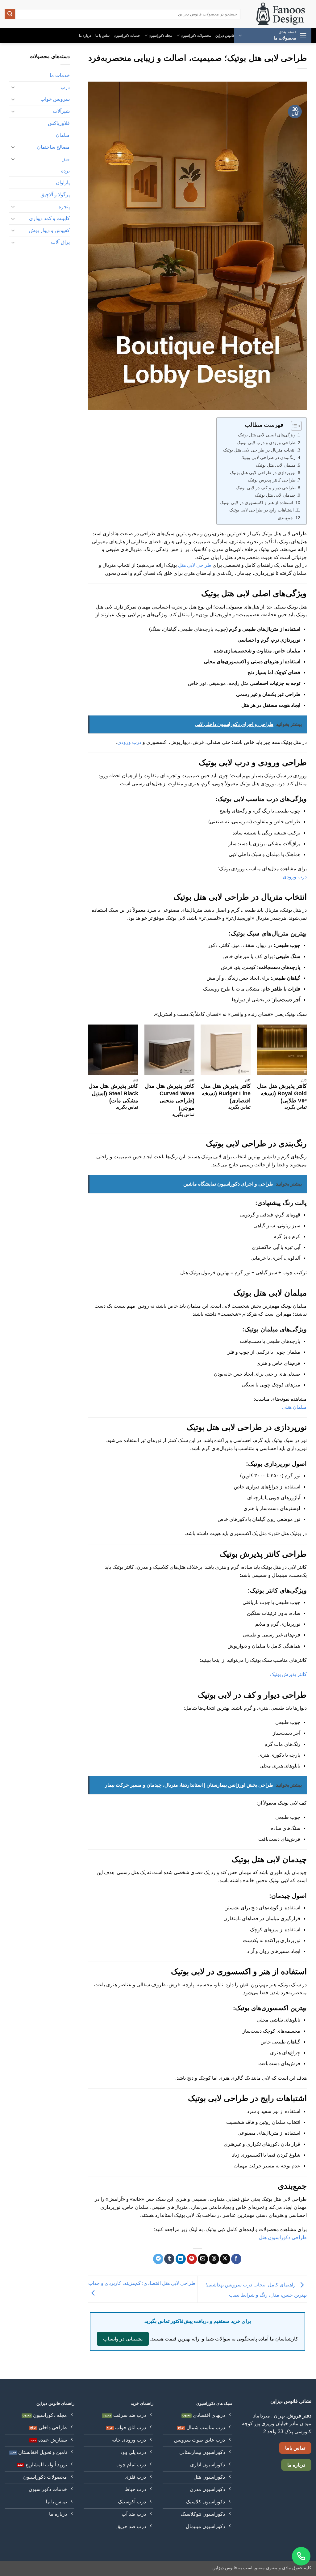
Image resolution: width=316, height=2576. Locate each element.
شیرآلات (61, 111)
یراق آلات (60, 242)
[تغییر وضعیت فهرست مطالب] (293, 426)
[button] (273, 36)
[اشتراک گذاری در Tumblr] (169, 2259)
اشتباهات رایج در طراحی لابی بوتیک (262, 510)
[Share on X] (225, 2259)
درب (65, 87)
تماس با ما (102, 36)
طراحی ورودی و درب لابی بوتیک (266, 443)
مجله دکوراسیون (160, 36)
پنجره (64, 207)
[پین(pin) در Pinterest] (192, 2259)
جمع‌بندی (285, 518)
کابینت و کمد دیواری (49, 218)
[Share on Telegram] (158, 2259)
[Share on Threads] (214, 2259)
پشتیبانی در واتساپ (123, 2339)
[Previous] (306, 1076)
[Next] (89, 1076)
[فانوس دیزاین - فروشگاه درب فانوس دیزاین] (281, 14)
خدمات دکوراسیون (127, 36)
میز (66, 159)
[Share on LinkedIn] (181, 2259)
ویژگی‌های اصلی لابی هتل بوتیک (267, 435)
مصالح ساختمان (53, 147)
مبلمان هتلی (294, 1407)
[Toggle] (13, 87)
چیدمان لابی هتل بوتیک (275, 495)
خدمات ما (60, 75)
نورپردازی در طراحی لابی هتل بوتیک (263, 473)
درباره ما (85, 36)
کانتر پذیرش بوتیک (288, 1674)
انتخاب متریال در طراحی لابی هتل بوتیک (259, 450)
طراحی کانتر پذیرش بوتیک (272, 480)
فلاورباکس (59, 123)
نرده (65, 171)
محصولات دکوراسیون (196, 36)
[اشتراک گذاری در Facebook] (236, 2259)
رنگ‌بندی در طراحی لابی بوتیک (268, 457)
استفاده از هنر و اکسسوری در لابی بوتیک (256, 503)
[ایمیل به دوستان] (203, 2259)
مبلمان (63, 135)
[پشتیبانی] (301, 2556)
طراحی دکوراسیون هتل (283, 2237)
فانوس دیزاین (225, 36)
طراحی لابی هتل (195, 565)
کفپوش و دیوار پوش (49, 230)
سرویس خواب (55, 99)
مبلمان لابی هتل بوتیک (276, 465)
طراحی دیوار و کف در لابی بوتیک (266, 488)
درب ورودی (129, 742)
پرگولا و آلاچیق (55, 195)
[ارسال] (10, 14)
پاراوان (63, 182)
